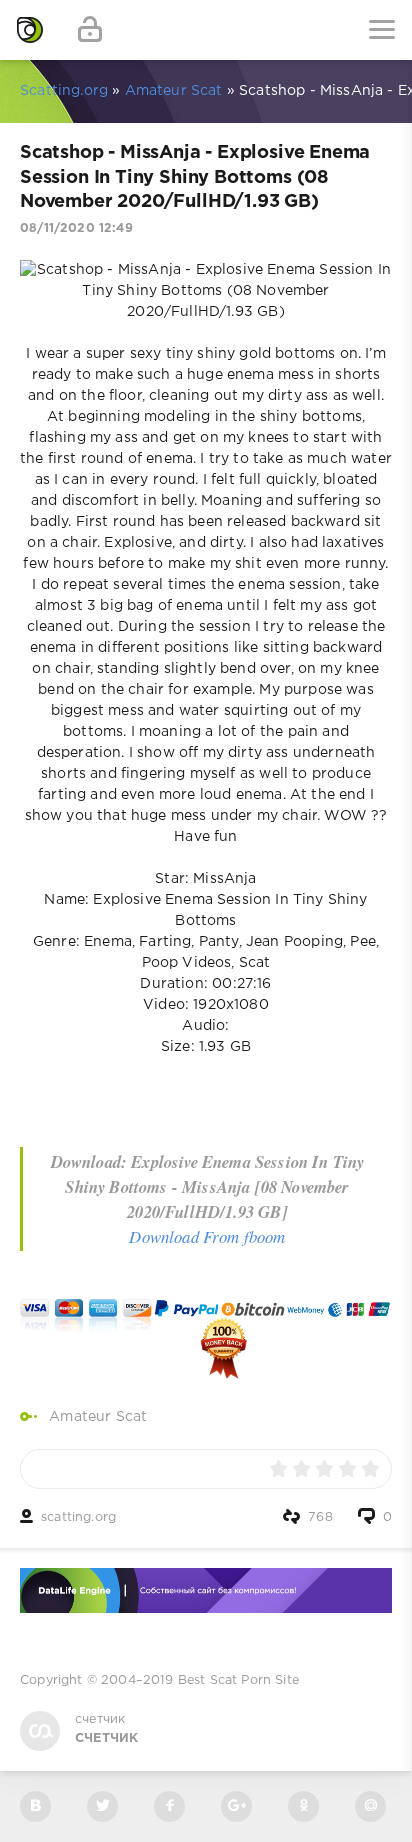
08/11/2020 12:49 (76, 228)
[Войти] (90, 30)
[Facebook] (169, 1806)
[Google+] (236, 1806)
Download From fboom (207, 1236)
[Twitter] (102, 1806)
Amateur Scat (98, 1417)
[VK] (35, 1806)
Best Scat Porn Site (238, 1680)
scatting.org (78, 1517)
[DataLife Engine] (30, 30)
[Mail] (370, 1806)
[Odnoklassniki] (303, 1806)
